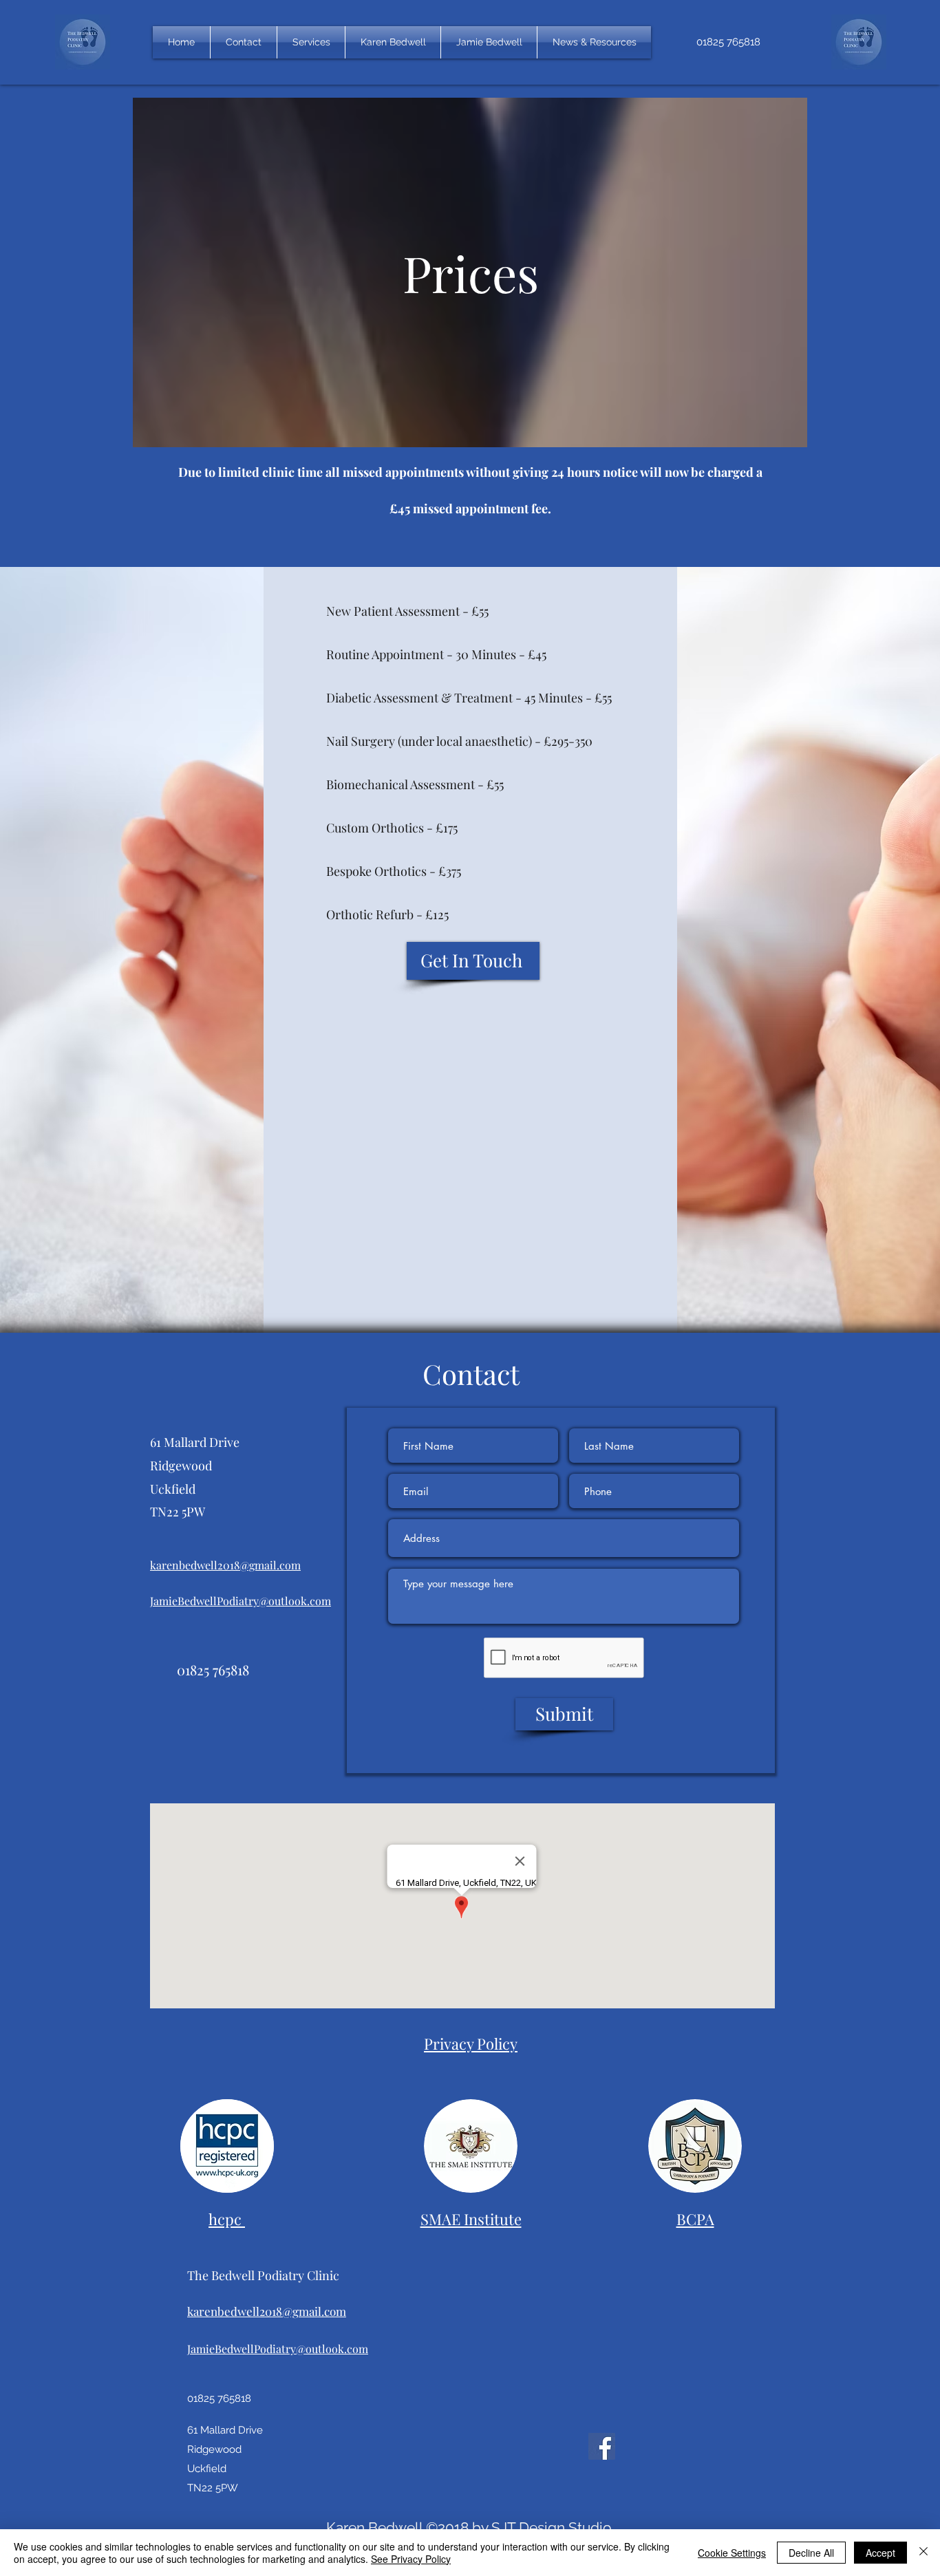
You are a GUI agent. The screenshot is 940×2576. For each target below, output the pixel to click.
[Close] (923, 2553)
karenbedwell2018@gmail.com (225, 1565)
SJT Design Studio (552, 2527)
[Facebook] (602, 2446)
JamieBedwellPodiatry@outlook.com (241, 1601)
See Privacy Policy (411, 2559)
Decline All (811, 2553)
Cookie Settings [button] (732, 2553)
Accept (880, 2553)
